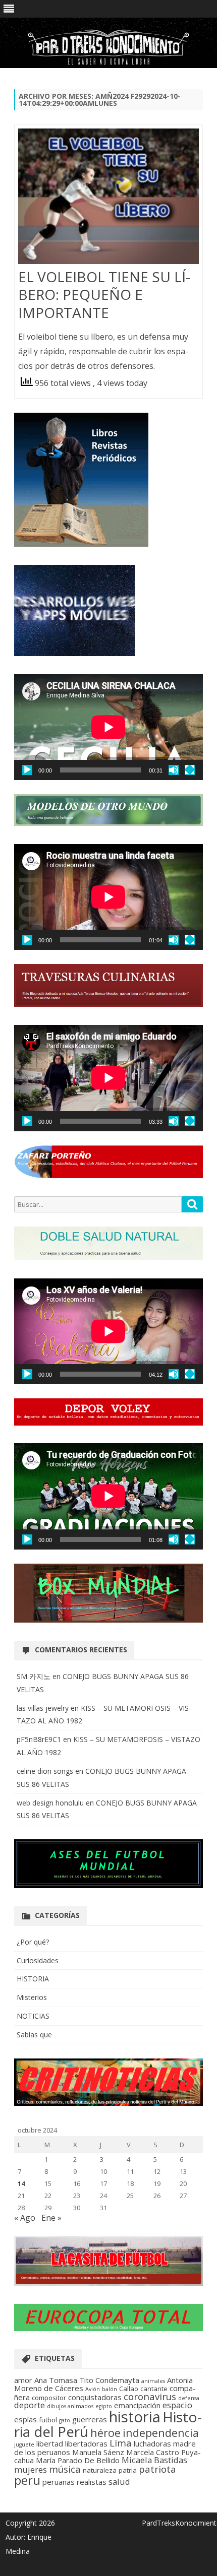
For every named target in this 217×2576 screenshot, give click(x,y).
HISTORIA (33, 1979)
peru (27, 2480)
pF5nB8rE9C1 (39, 1739)
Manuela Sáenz (98, 2452)
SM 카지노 (34, 1676)
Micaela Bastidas (154, 2460)
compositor (49, 2398)
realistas (92, 2482)
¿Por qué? (33, 1942)
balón (110, 2389)
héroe (105, 2433)
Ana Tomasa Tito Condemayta (87, 2380)
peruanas (59, 2482)
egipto (104, 2406)
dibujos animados (70, 2406)
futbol (48, 2420)
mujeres (31, 2469)
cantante (154, 2389)
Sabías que (34, 2035)
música (65, 2469)
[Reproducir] (27, 770)
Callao (129, 2389)
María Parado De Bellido (78, 2460)
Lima (121, 2443)
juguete (24, 2444)
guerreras (90, 2419)
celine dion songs (45, 1771)
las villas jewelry (43, 1708)
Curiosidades (38, 1960)
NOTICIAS (33, 2016)
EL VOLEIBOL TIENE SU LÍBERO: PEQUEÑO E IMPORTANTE (104, 295)
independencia (161, 2433)
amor (23, 2380)
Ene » (51, 2218)
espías (25, 2419)
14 (21, 2183)
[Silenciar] (174, 770)
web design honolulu (50, 1803)
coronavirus (150, 2396)
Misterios (32, 1997)
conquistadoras (95, 2397)
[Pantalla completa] (190, 770)
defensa (189, 2398)
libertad (50, 2443)
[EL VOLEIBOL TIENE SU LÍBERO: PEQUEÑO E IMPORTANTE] (108, 198)
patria (128, 2470)
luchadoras (152, 2443)
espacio (177, 2405)
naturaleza (100, 2470)
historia (135, 2417)
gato (65, 2420)
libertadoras (86, 2443)
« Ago (25, 2218)
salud (119, 2482)
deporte (30, 2405)
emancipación (137, 2405)
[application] (108, 727)
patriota (157, 2469)
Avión (93, 2389)
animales (153, 2381)
